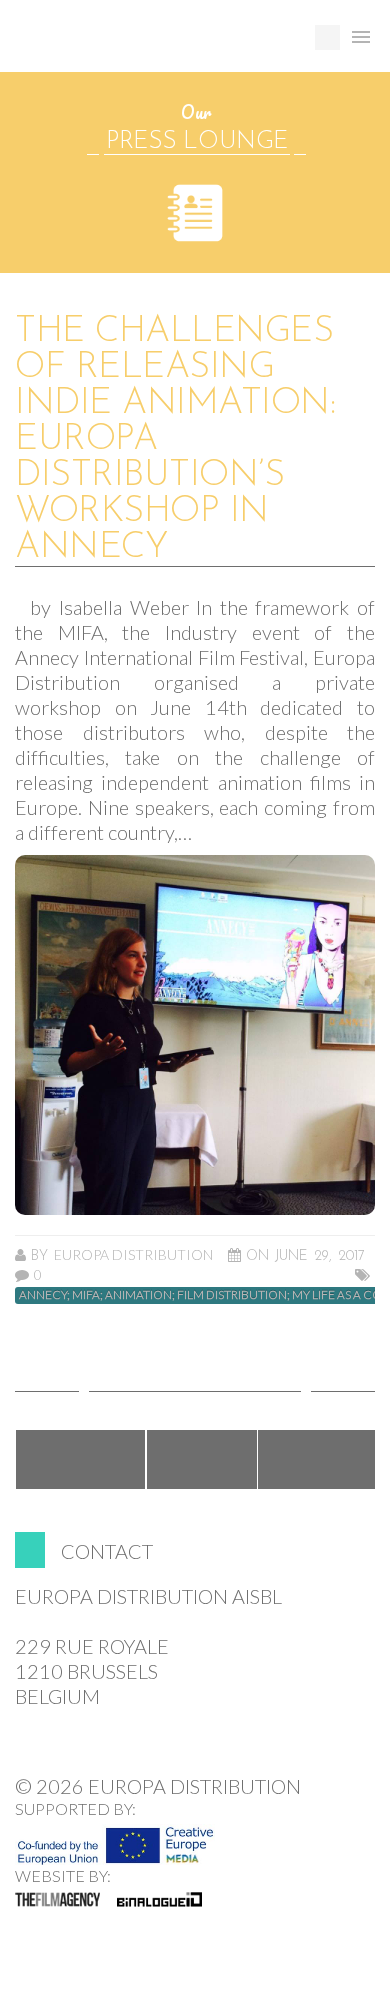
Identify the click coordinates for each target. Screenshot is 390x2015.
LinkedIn (317, 1459)
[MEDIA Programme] (115, 1840)
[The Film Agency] (57, 1899)
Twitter (202, 1459)
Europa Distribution (110, 45)
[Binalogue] (159, 1899)
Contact (107, 1551)
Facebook (80, 1459)
